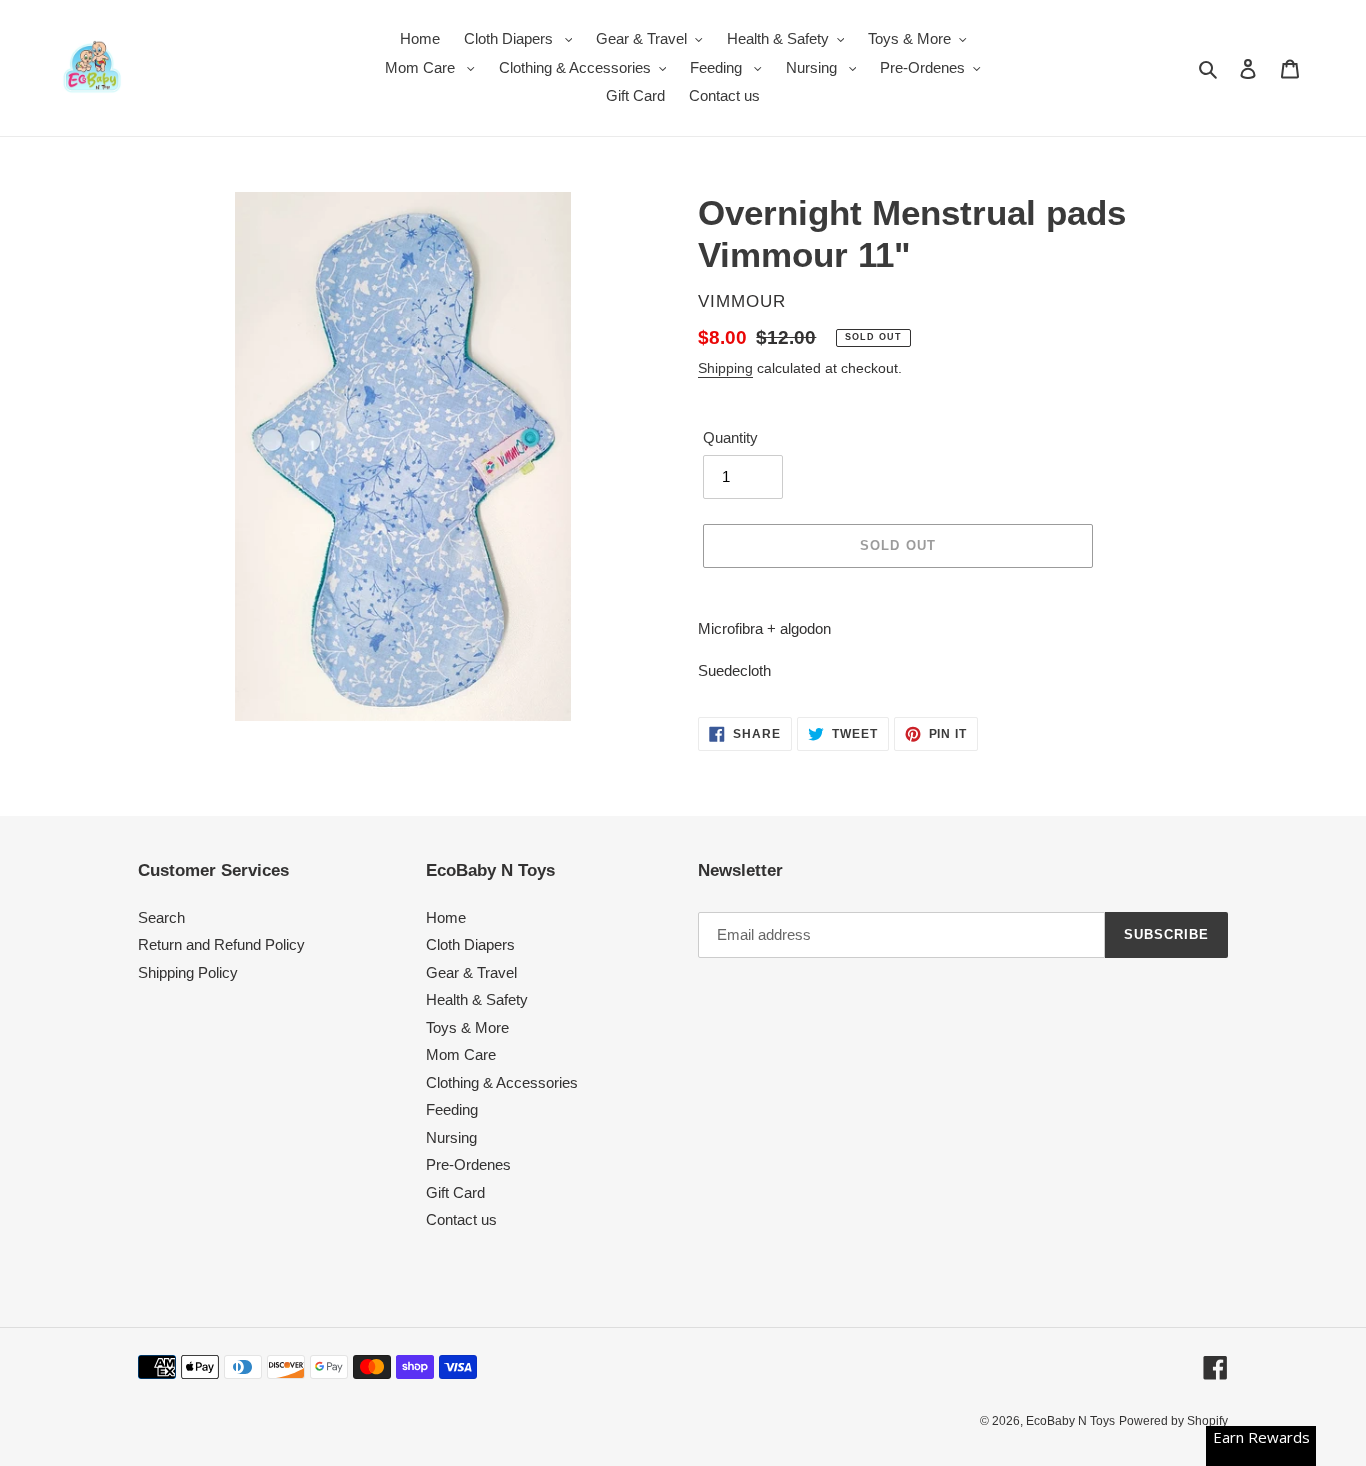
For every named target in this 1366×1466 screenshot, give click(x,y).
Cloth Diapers (470, 944)
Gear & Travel (471, 972)
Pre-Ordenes (468, 1164)
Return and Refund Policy (221, 944)
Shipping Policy (188, 972)
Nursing (451, 1137)
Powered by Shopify (1173, 1421)
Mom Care (461, 1054)
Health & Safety (477, 999)
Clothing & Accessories (502, 1082)
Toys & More (467, 1027)
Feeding (452, 1109)
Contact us (461, 1219)
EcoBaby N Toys (1070, 1421)
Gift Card (455, 1192)
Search (161, 917)
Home (446, 917)
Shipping (725, 368)
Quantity (730, 437)
